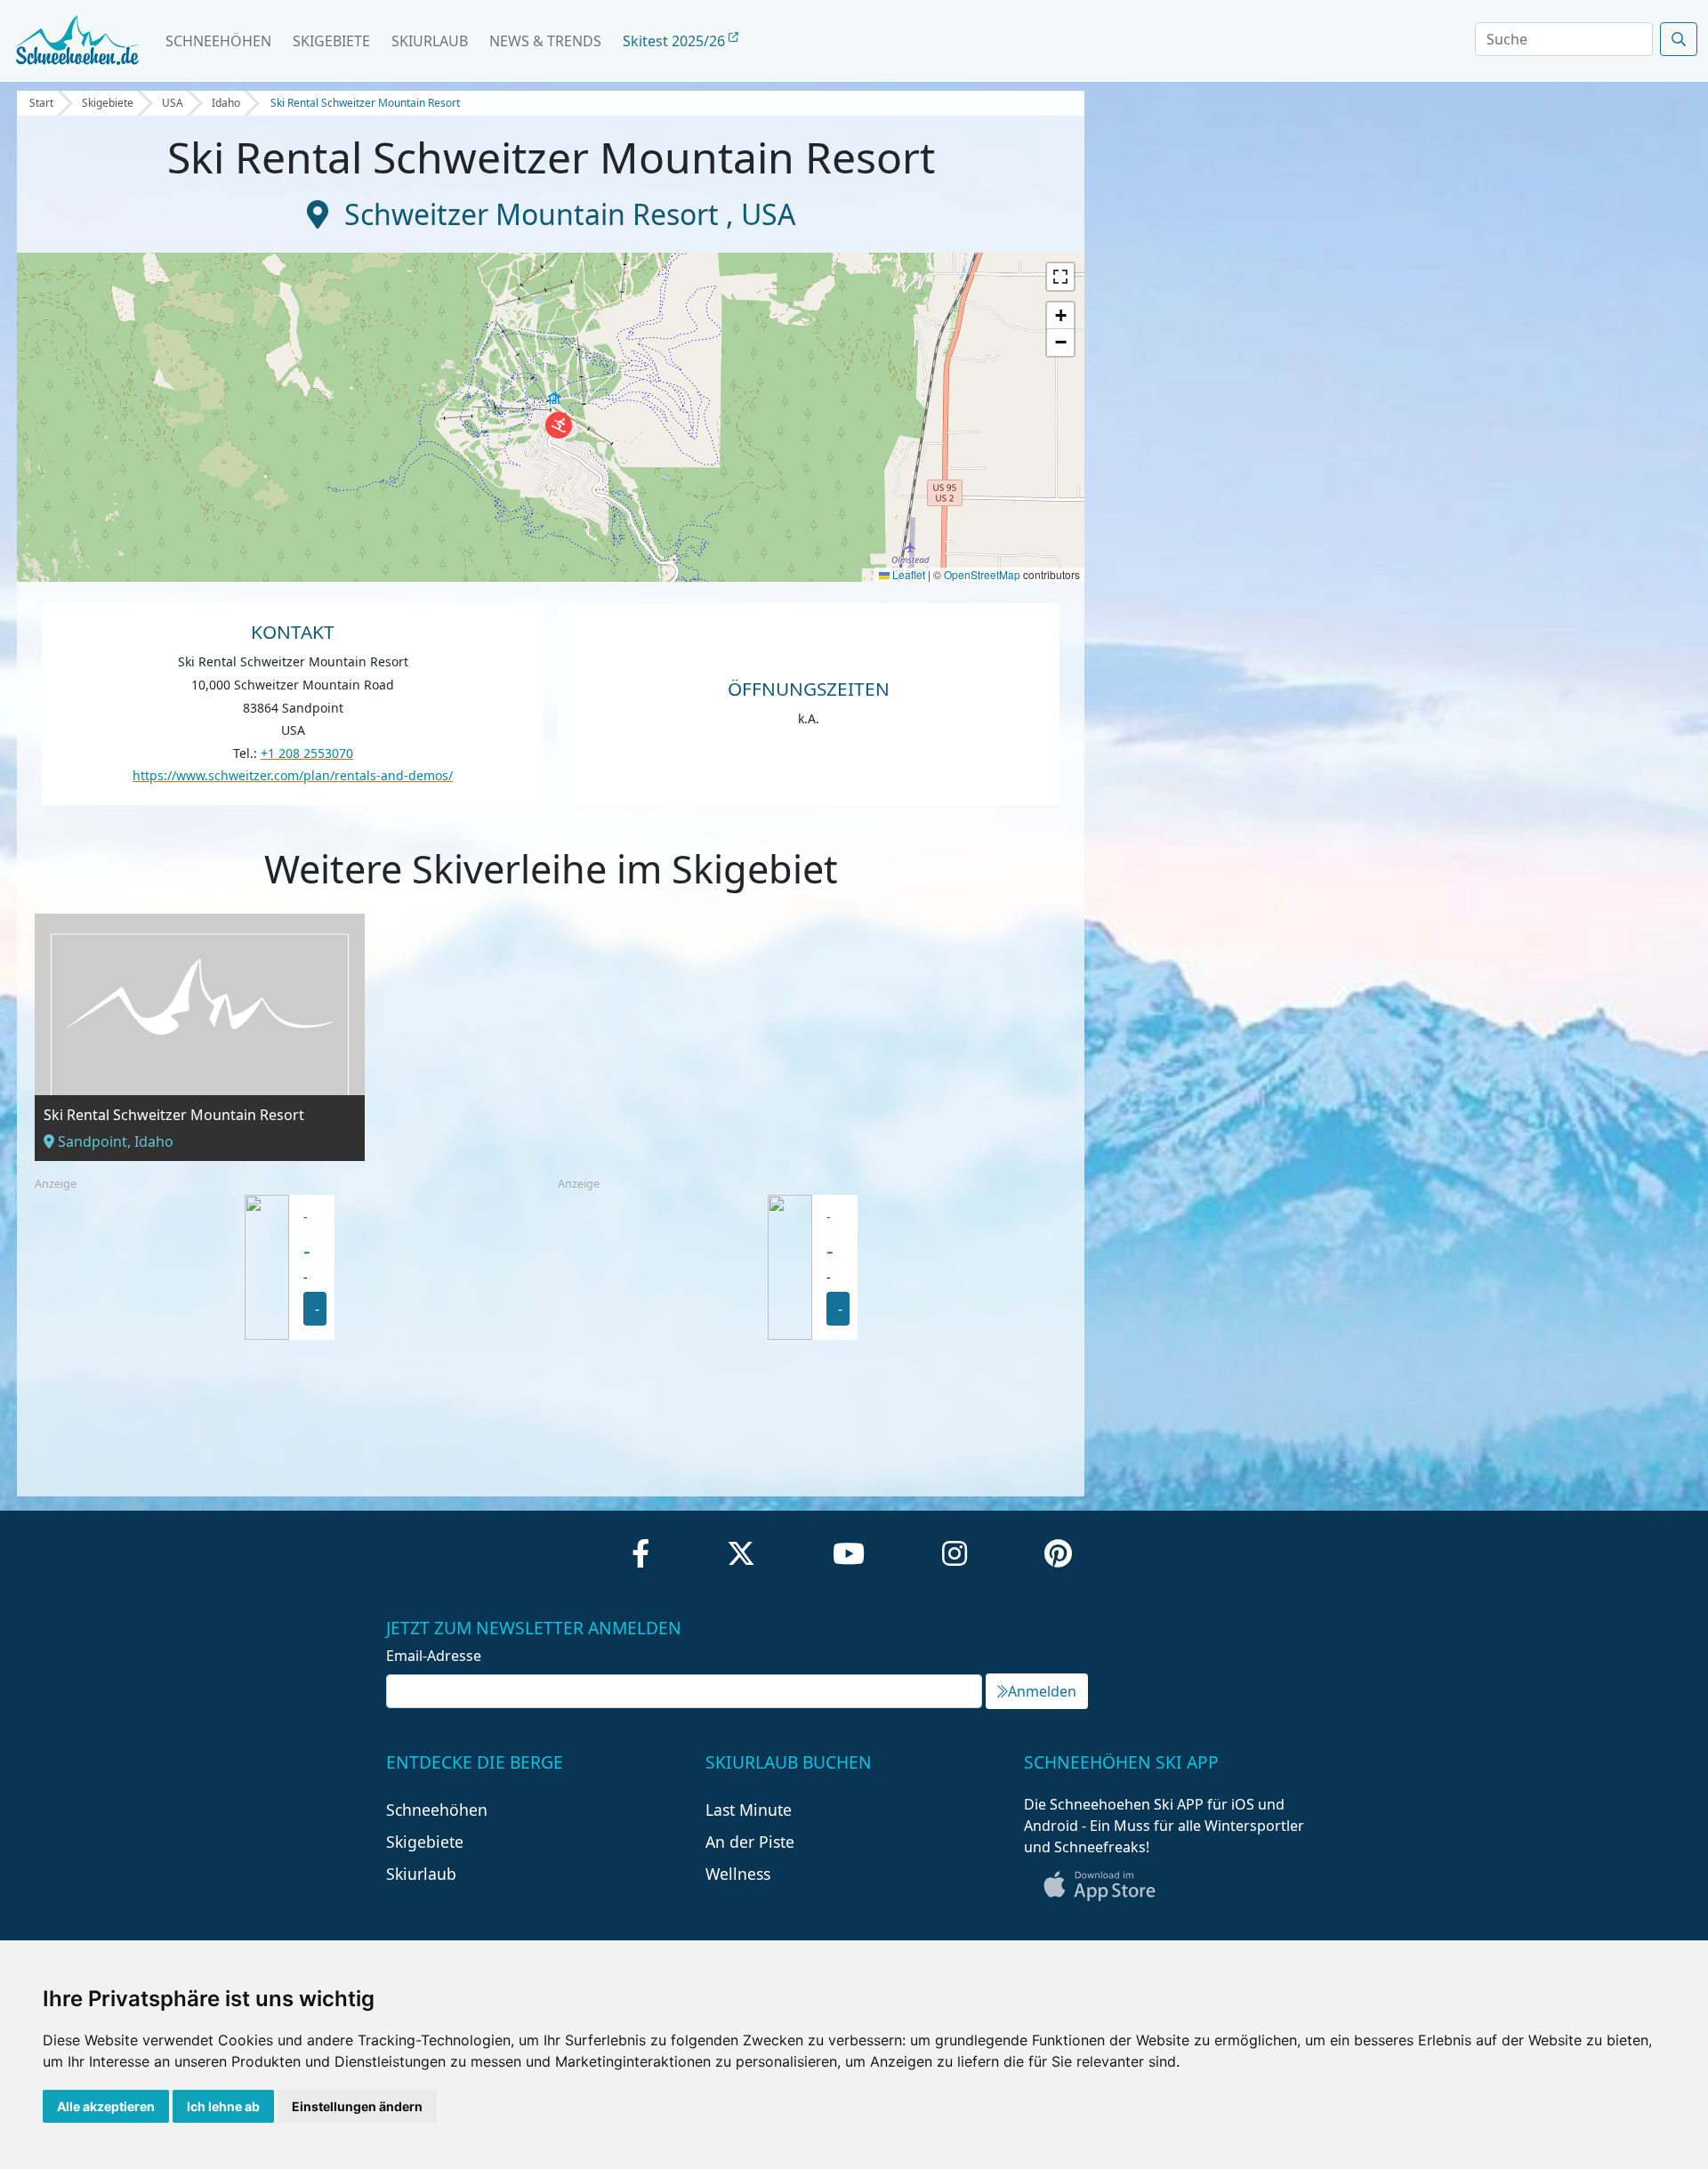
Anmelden (1042, 1691)
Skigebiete (331, 41)
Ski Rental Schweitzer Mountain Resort (365, 103)
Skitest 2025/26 (676, 41)
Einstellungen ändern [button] (357, 2106)
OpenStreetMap (982, 574)
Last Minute (749, 1810)
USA (173, 103)
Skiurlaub (430, 41)
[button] (559, 425)
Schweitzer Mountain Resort (535, 214)
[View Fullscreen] (1060, 277)
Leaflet (907, 574)
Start (41, 103)
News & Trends (545, 41)
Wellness (738, 1874)
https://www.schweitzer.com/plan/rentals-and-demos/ (293, 775)
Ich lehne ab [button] (223, 2106)
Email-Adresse (434, 1656)
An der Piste (750, 1842)
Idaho (226, 103)
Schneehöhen (218, 41)
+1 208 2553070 (307, 753)
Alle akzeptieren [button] (106, 2106)
